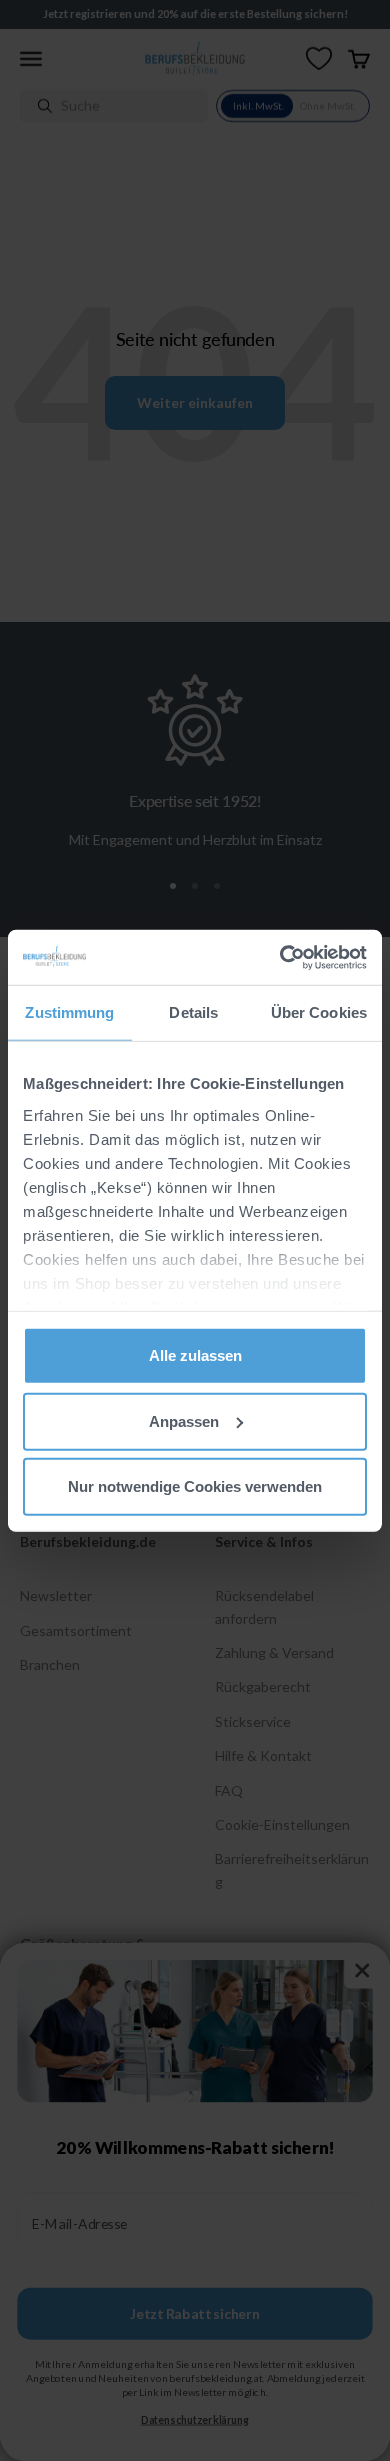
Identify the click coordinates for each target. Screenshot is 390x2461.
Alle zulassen (195, 1355)
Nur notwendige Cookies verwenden (195, 1486)
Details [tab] (193, 1012)
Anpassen (184, 1420)
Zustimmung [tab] (69, 1012)
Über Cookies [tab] (319, 1012)
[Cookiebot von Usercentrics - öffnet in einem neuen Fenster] (280, 957)
